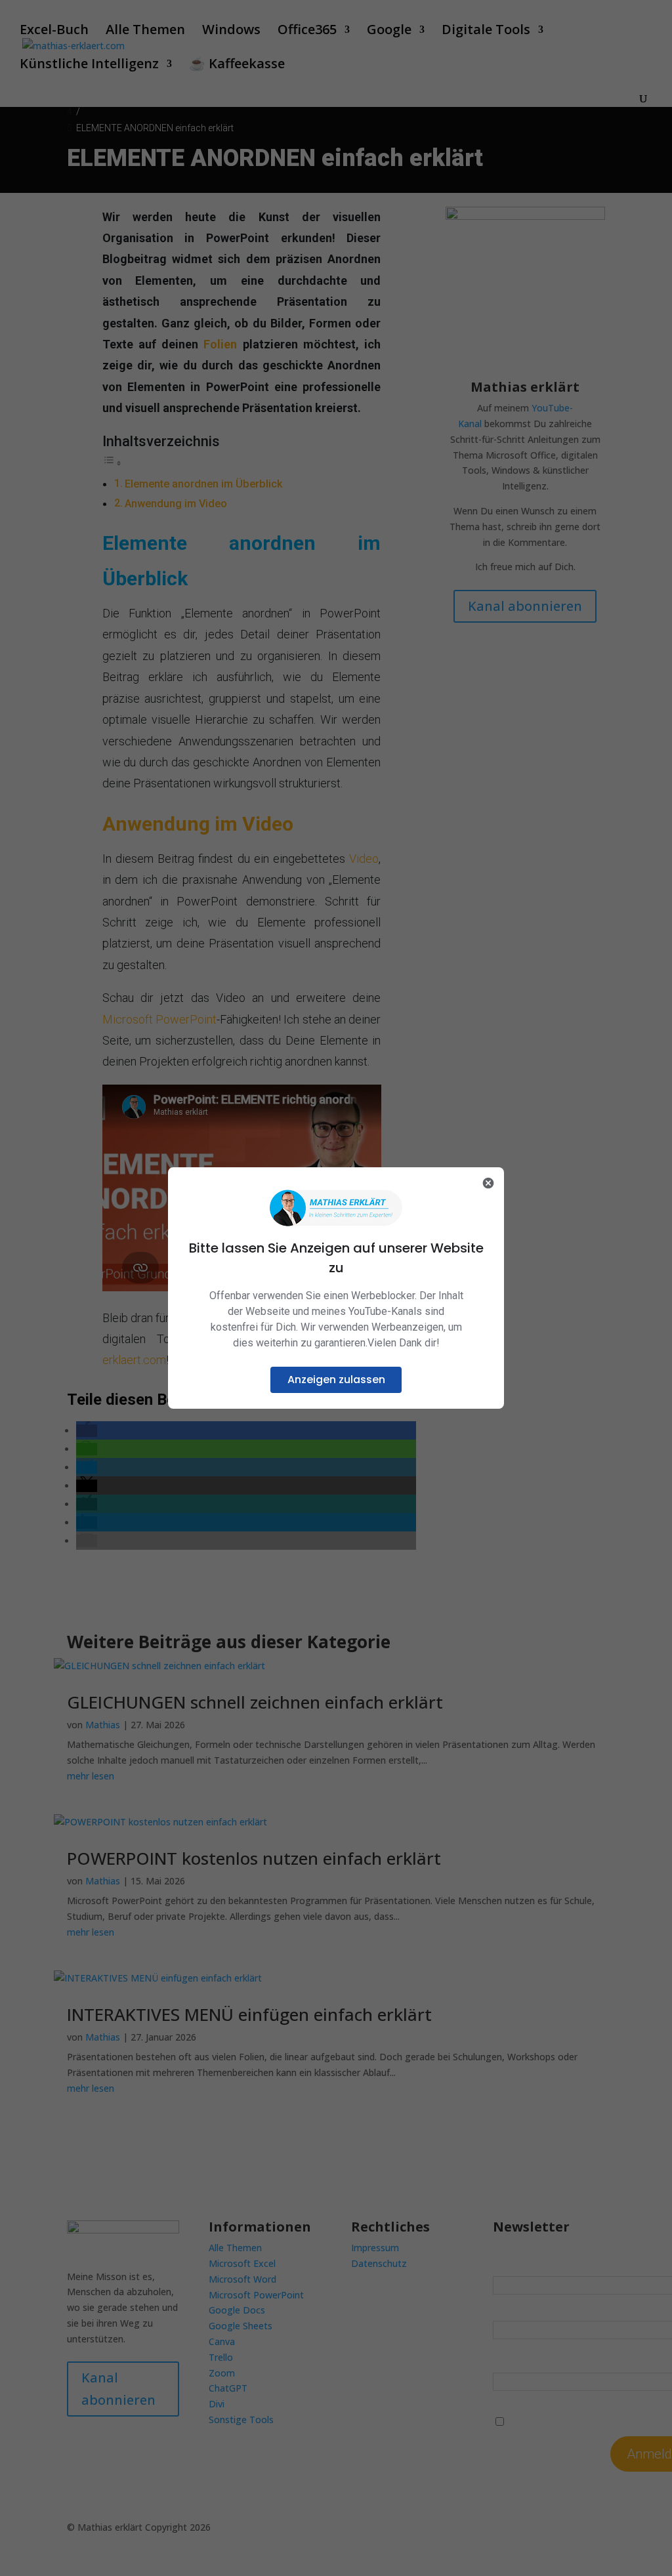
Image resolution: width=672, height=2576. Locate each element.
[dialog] (336, 1288)
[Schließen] (488, 1183)
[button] (336, 1380)
